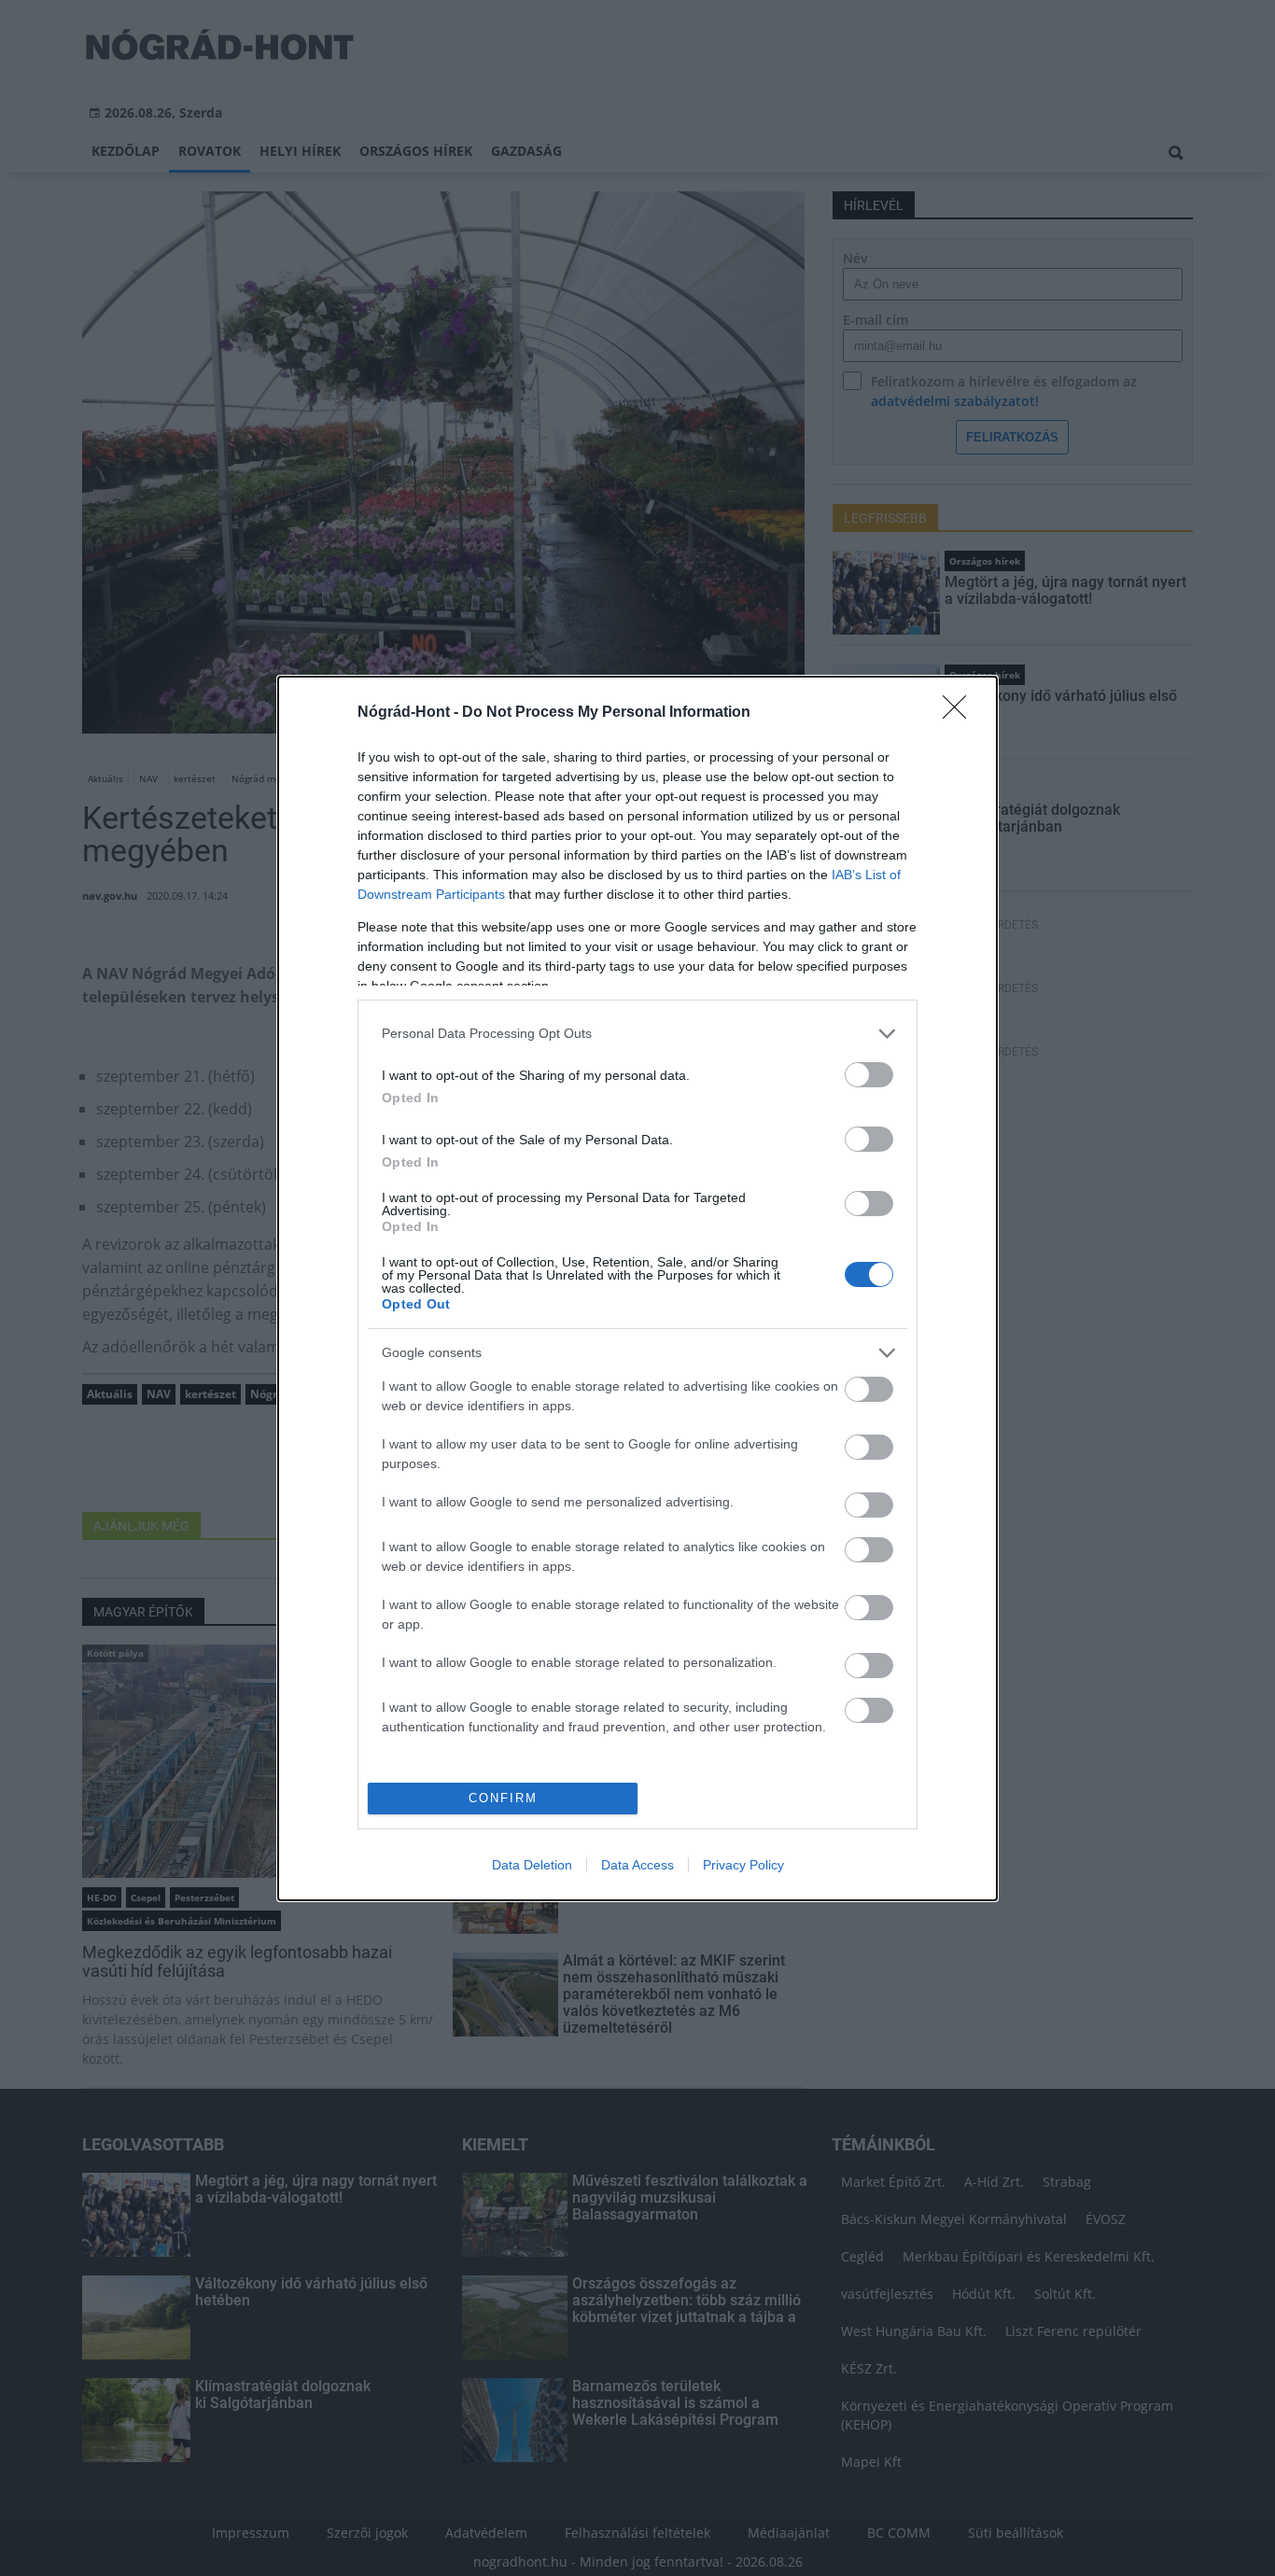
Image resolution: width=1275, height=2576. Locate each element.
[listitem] (637, 1034)
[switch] (869, 1075)
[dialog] (637, 1288)
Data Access (637, 1865)
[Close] (960, 713)
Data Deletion (532, 1865)
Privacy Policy (743, 1865)
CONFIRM (503, 1798)
